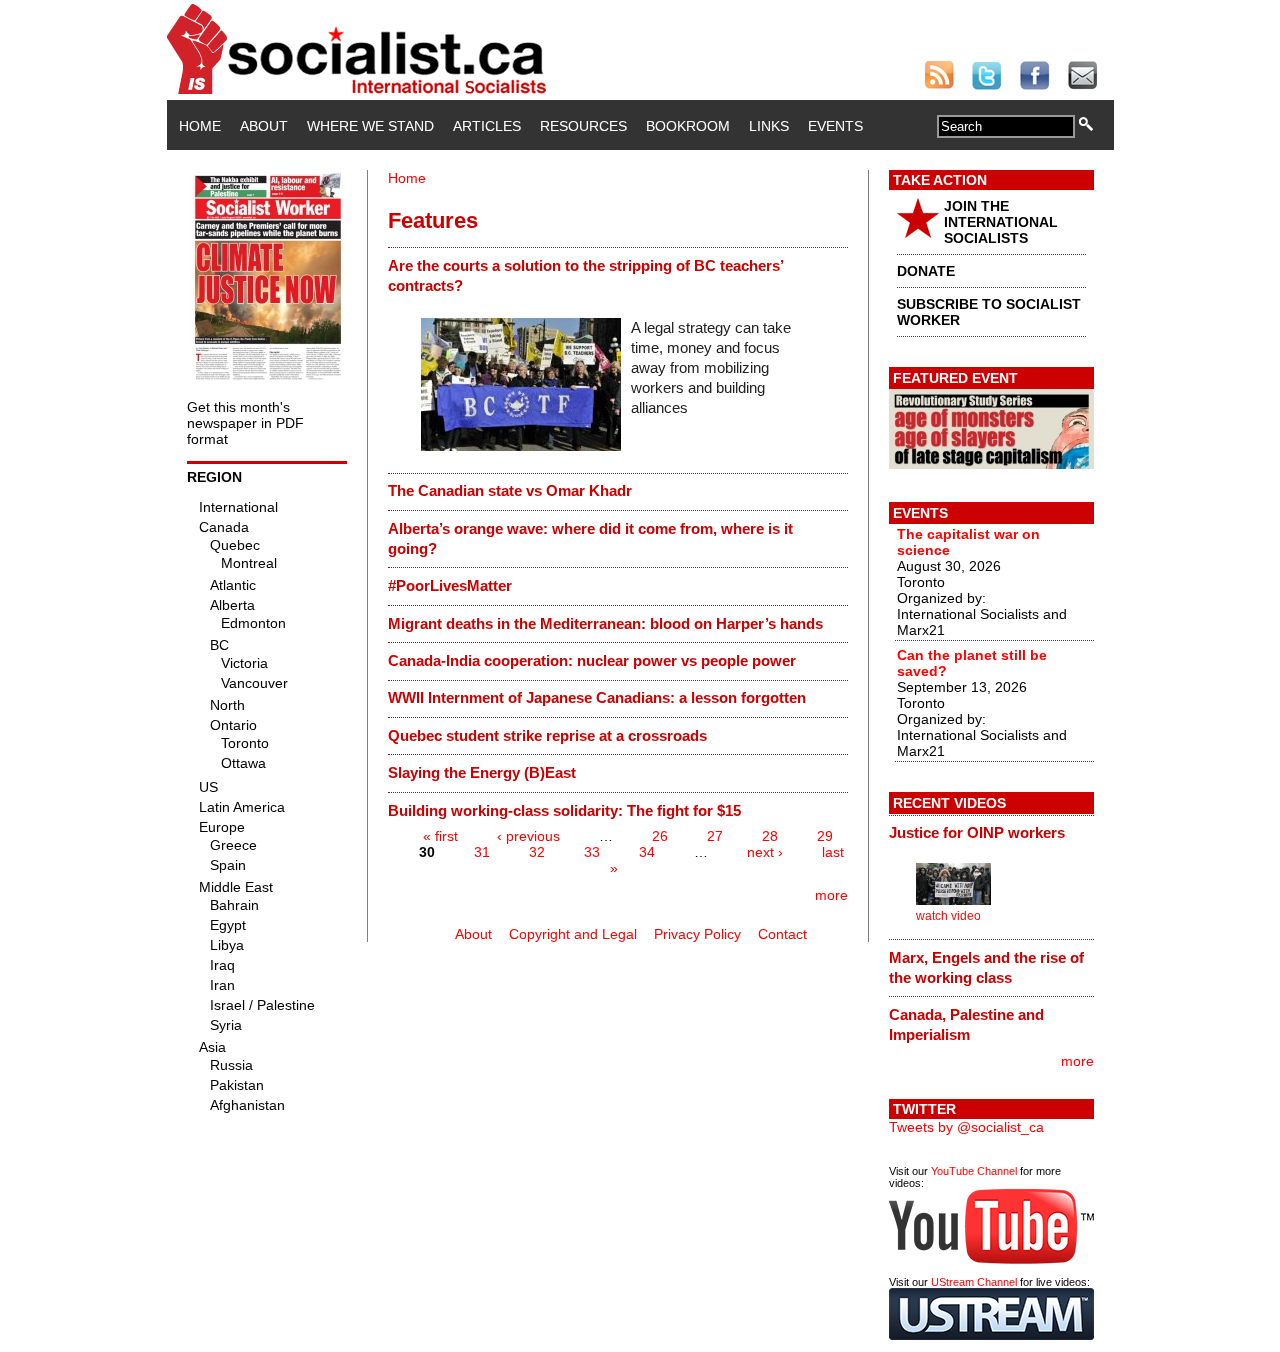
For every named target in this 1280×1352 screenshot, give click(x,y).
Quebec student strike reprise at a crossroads (547, 735)
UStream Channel (974, 1282)
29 (825, 836)
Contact (782, 934)
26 (660, 836)
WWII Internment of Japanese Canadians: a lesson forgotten (597, 697)
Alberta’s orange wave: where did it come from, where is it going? (590, 538)
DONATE (926, 271)
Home (200, 126)
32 (537, 852)
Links (769, 126)
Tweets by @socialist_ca (966, 1127)
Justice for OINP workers (977, 832)
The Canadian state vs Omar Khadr (510, 490)
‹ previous (528, 836)
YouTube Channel (974, 1171)
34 (647, 852)
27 (715, 836)
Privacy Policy (697, 934)
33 (592, 852)
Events (835, 126)
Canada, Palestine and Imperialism (966, 1024)
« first (440, 836)
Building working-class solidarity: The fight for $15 (564, 810)
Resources (583, 126)
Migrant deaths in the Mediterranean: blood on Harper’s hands (605, 623)
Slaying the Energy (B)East (482, 772)
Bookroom (688, 126)
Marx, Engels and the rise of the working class (986, 967)
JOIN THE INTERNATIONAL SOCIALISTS (1001, 222)
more (831, 895)
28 (770, 836)
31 (482, 852)
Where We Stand (370, 126)
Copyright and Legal (573, 934)
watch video (948, 916)
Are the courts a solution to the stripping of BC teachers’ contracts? (585, 275)
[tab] (618, 275)
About (264, 126)
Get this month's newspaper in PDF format (245, 423)
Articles (487, 126)
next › (765, 852)
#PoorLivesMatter (450, 585)
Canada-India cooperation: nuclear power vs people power (592, 660)
